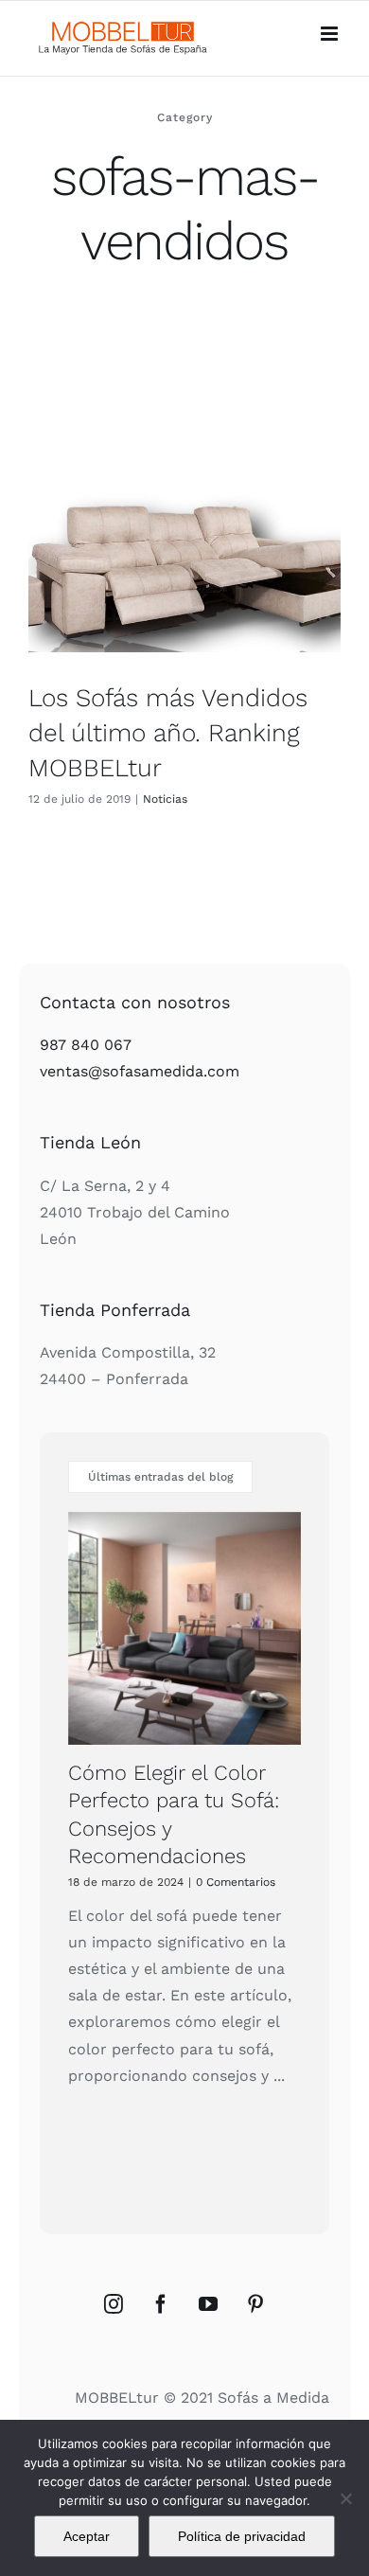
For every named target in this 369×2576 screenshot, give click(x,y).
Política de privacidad (242, 2536)
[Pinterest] (255, 2304)
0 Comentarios (236, 1882)
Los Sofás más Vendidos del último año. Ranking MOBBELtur (167, 535)
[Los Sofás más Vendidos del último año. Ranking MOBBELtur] (184, 535)
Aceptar (87, 2536)
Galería (203, 535)
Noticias (165, 799)
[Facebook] (161, 2304)
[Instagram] (114, 2304)
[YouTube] (208, 2304)
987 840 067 (86, 1045)
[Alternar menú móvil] (331, 34)
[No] (345, 2498)
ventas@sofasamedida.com (140, 1071)
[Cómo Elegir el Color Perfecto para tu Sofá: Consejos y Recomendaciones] (184, 1628)
